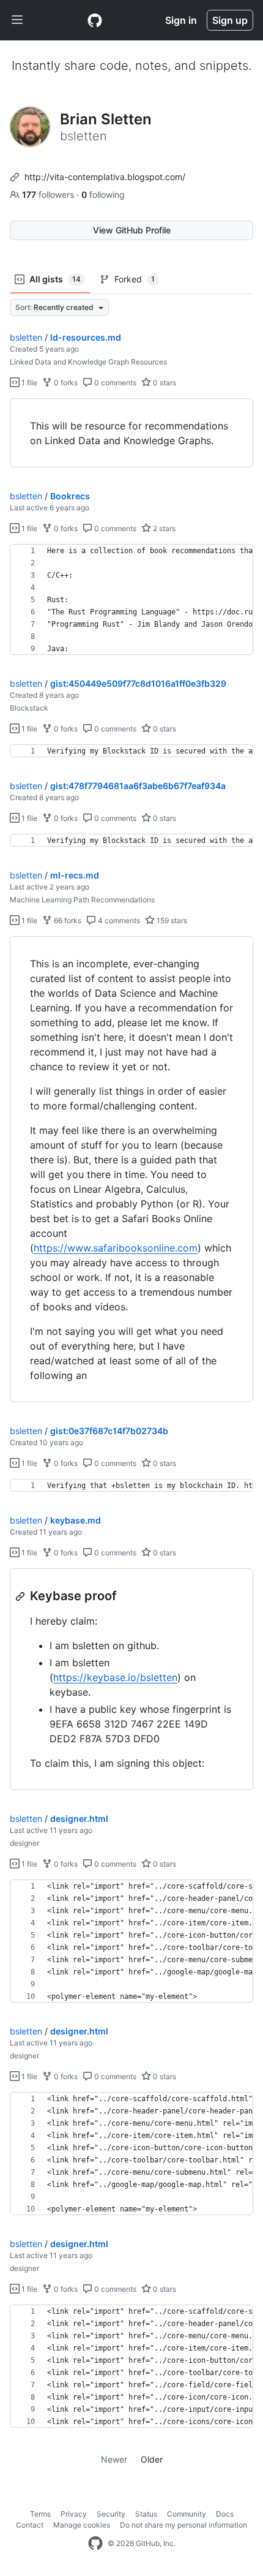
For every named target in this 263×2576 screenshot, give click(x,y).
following (103, 195)
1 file (28, 383)
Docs (225, 2514)
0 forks (65, 383)
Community (187, 2514)
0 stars (164, 383)
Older (152, 2459)
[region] (131, 433)
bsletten (26, 337)
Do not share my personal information (183, 2525)
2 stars (163, 528)
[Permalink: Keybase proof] (21, 1596)
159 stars (171, 920)
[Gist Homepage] (95, 20)
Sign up (230, 20)
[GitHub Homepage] (95, 2544)
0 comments (114, 383)
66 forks (67, 920)
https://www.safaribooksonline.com (116, 1248)
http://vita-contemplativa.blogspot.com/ (105, 177)
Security (111, 2514)
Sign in (181, 20)
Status (146, 2514)
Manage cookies (82, 2525)
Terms (40, 2514)
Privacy (74, 2514)
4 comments (118, 920)
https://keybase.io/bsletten (115, 1677)
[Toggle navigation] (17, 20)
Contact (30, 2525)
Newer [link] (114, 2459)
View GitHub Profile (132, 230)
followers (49, 195)
